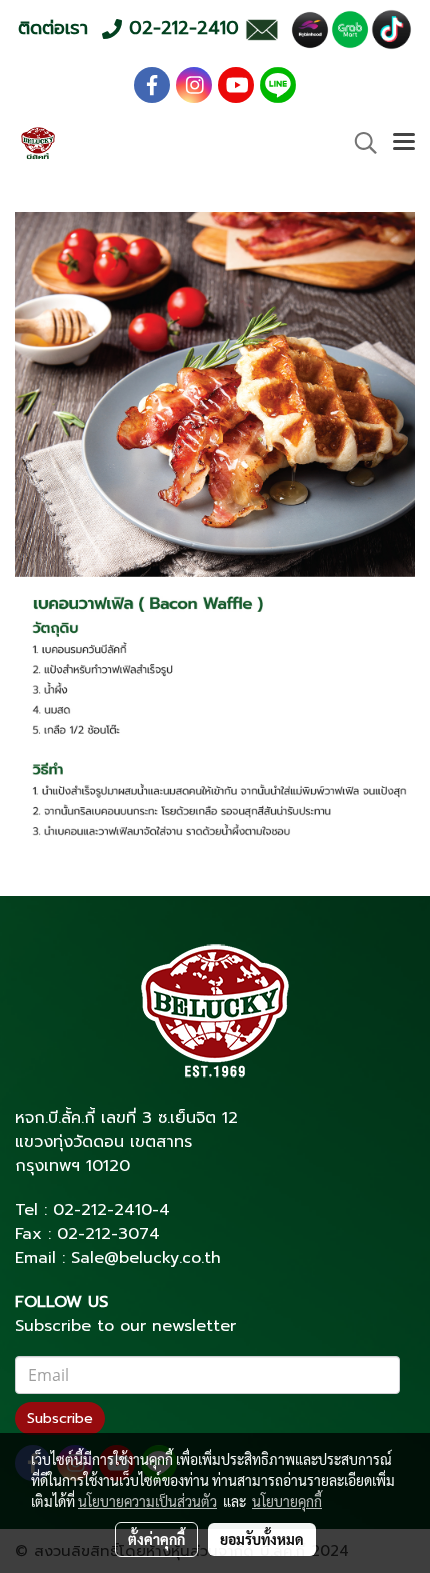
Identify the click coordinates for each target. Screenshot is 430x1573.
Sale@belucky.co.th (146, 1258)
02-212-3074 (108, 1234)
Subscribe (60, 1418)
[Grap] (350, 29)
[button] (359, 143)
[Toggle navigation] (404, 143)
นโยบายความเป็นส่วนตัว (147, 1501)
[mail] (261, 29)
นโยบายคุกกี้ (287, 1501)
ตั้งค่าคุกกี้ (156, 1539)
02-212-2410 (102, 1210)
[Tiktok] (391, 29)
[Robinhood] (310, 29)
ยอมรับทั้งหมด (262, 1539)
